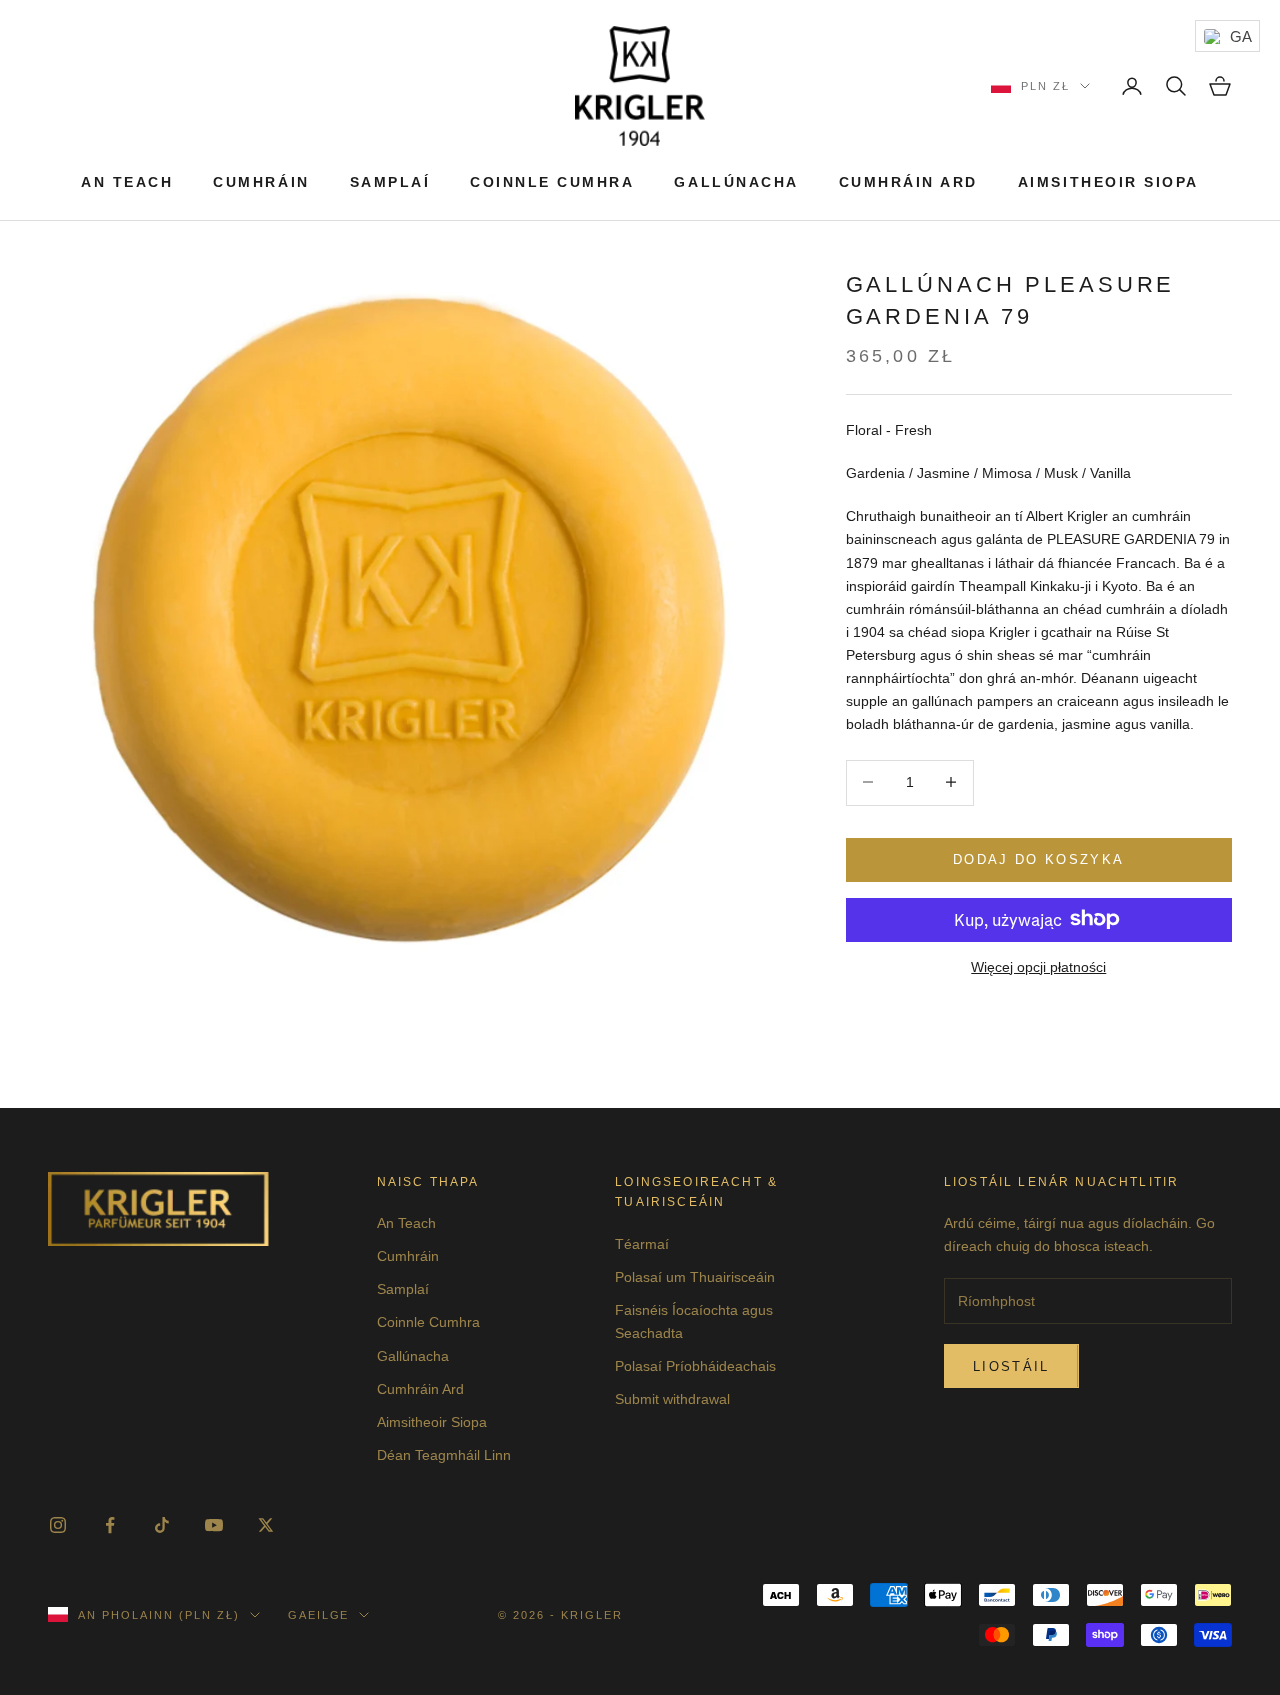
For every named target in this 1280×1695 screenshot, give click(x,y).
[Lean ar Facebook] (110, 1525)
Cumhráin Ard (908, 182)
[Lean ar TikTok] (162, 1525)
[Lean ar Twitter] (266, 1525)
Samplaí (390, 182)
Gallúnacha (736, 182)
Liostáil (1011, 1366)
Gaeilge (319, 1615)
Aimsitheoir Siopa (1108, 182)
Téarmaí (642, 1244)
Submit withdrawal (672, 1399)
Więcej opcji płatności (1038, 966)
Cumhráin (261, 182)
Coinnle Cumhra (552, 182)
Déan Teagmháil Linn (444, 1455)
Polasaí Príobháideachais (695, 1366)
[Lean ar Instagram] (58, 1525)
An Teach (127, 182)
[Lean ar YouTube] (214, 1525)
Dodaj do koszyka (1038, 858)
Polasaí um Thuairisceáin (695, 1277)
